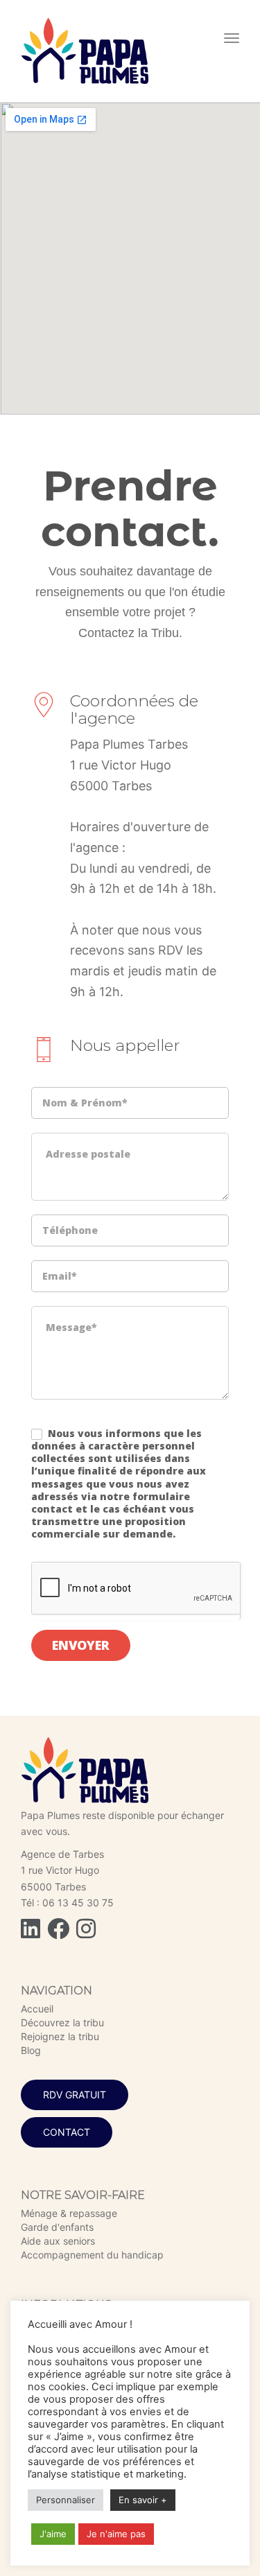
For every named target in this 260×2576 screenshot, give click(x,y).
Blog (31, 2050)
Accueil (37, 2009)
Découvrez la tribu (62, 2022)
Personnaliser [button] (66, 2500)
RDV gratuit (75, 2095)
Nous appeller (125, 1045)
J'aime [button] (53, 2534)
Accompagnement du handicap (92, 2255)
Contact (67, 2132)
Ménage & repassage (69, 2213)
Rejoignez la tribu (60, 2036)
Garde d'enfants (57, 2227)
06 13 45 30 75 (78, 1903)
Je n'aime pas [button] (116, 2534)
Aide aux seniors (58, 2241)
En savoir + (143, 2500)
